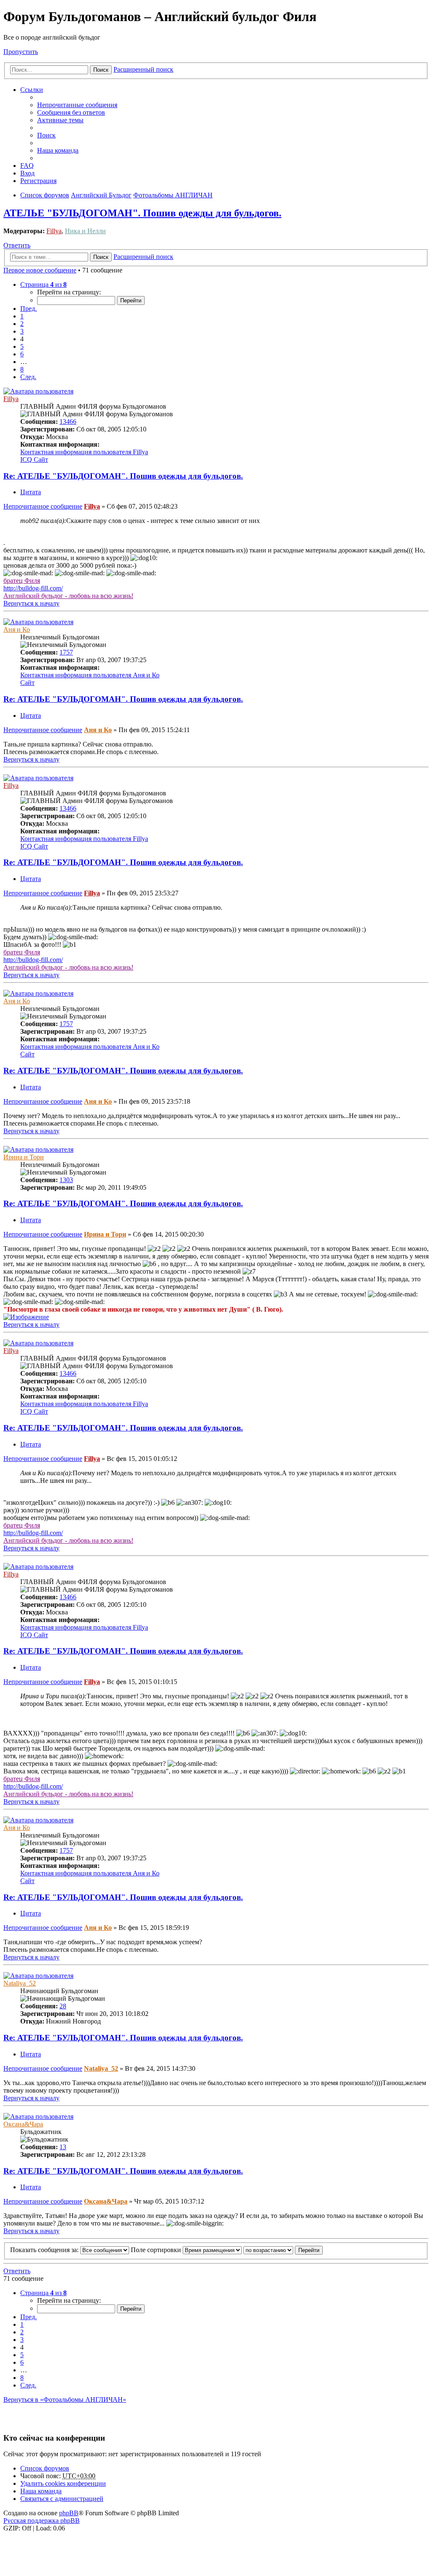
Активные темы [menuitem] (60, 120)
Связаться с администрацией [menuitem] (62, 2499)
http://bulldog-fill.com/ (33, 588)
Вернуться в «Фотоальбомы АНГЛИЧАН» (65, 2400)
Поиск (101, 70)
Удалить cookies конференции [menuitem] (63, 2483)
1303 (66, 1180)
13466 (68, 422)
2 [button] (22, 324)
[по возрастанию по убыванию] (268, 2250)
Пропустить (21, 52)
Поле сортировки (157, 2250)
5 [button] (22, 346)
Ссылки (32, 90)
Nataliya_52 (20, 1983)
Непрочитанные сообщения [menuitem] (77, 105)
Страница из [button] (43, 284)
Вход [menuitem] (27, 173)
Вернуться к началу (31, 603)
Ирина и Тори (24, 1157)
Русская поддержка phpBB (42, 2521)
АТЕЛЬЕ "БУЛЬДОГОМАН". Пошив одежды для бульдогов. (142, 213)
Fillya (54, 231)
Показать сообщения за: (45, 2250)
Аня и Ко (17, 629)
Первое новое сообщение (40, 270)
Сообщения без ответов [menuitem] (71, 112)
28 (63, 2006)
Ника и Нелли (85, 231)
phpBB (69, 2513)
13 (63, 2147)
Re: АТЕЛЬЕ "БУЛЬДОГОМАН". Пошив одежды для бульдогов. (123, 476)
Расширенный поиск (143, 69)
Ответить (17, 245)
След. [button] (28, 377)
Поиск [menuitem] (46, 135)
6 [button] (22, 354)
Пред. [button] (28, 309)
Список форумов (45, 2468)
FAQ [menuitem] (27, 166)
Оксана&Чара (23, 2124)
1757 (66, 652)
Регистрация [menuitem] (38, 181)
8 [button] (22, 369)
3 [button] (22, 331)
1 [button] (22, 316)
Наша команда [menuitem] (58, 150)
